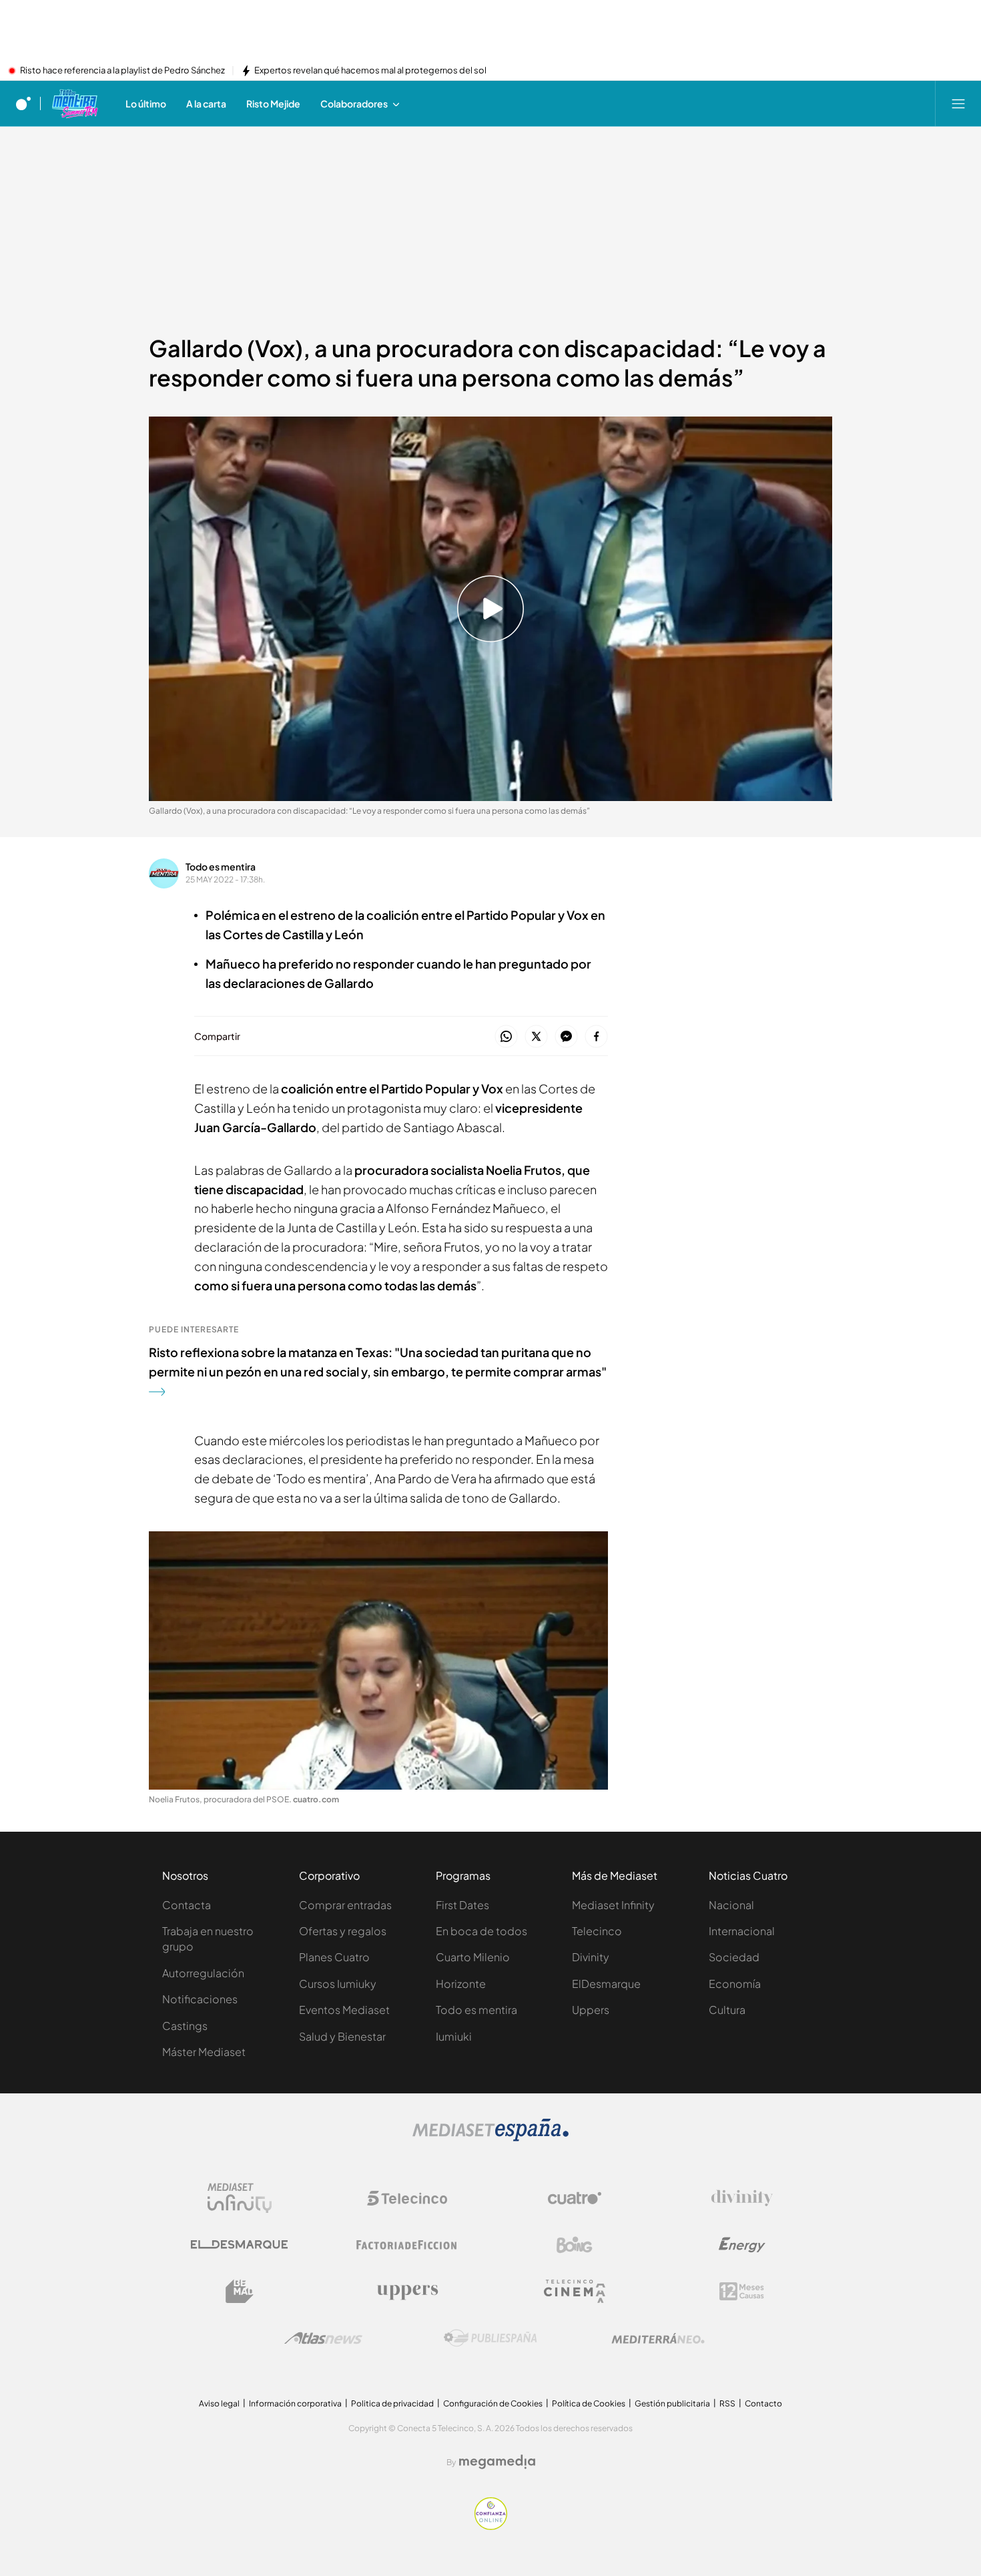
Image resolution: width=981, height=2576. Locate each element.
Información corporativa (295, 2403)
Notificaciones (200, 1999)
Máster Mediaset (204, 2052)
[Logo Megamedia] (497, 2462)
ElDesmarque (606, 1984)
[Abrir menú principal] (958, 103)
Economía (735, 1984)
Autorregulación (203, 1973)
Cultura (727, 2010)
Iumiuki (454, 2036)
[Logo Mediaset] (490, 2137)
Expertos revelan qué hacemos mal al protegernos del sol (370, 71)
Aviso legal (219, 2403)
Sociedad (734, 1957)
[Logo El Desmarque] (239, 2245)
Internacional (742, 1931)
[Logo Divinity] (742, 2198)
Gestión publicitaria (672, 2403)
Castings (185, 2026)
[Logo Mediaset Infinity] (240, 2198)
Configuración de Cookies (493, 2403)
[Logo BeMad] (240, 2292)
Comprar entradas (345, 1905)
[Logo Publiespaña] (490, 2338)
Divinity (591, 1957)
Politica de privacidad (392, 2403)
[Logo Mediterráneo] (658, 2338)
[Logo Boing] (575, 2245)
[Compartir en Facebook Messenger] (566, 1037)
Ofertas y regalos (343, 1931)
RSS (727, 2403)
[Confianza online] (491, 2526)
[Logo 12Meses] (742, 2291)
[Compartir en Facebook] (596, 1037)
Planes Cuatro (334, 1957)
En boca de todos (481, 1931)
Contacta (187, 1905)
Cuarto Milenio (473, 1957)
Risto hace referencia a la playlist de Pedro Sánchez (122, 71)
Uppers (591, 2010)
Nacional (731, 1905)
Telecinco (597, 1931)
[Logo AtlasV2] (323, 2338)
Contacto (763, 2403)
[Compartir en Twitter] (536, 1037)
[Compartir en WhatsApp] (506, 1037)
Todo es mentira (221, 866)
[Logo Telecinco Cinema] (575, 2291)
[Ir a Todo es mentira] (74, 103)
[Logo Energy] (742, 2245)
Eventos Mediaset (344, 2010)
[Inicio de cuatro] (23, 103)
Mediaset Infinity (613, 1905)
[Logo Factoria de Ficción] (407, 2245)
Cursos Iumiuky (338, 1984)
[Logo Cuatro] (575, 2198)
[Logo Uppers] (407, 2292)
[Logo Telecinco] (407, 2198)
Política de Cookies (589, 2403)
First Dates (462, 1905)
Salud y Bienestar (342, 2036)
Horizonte (461, 1984)
